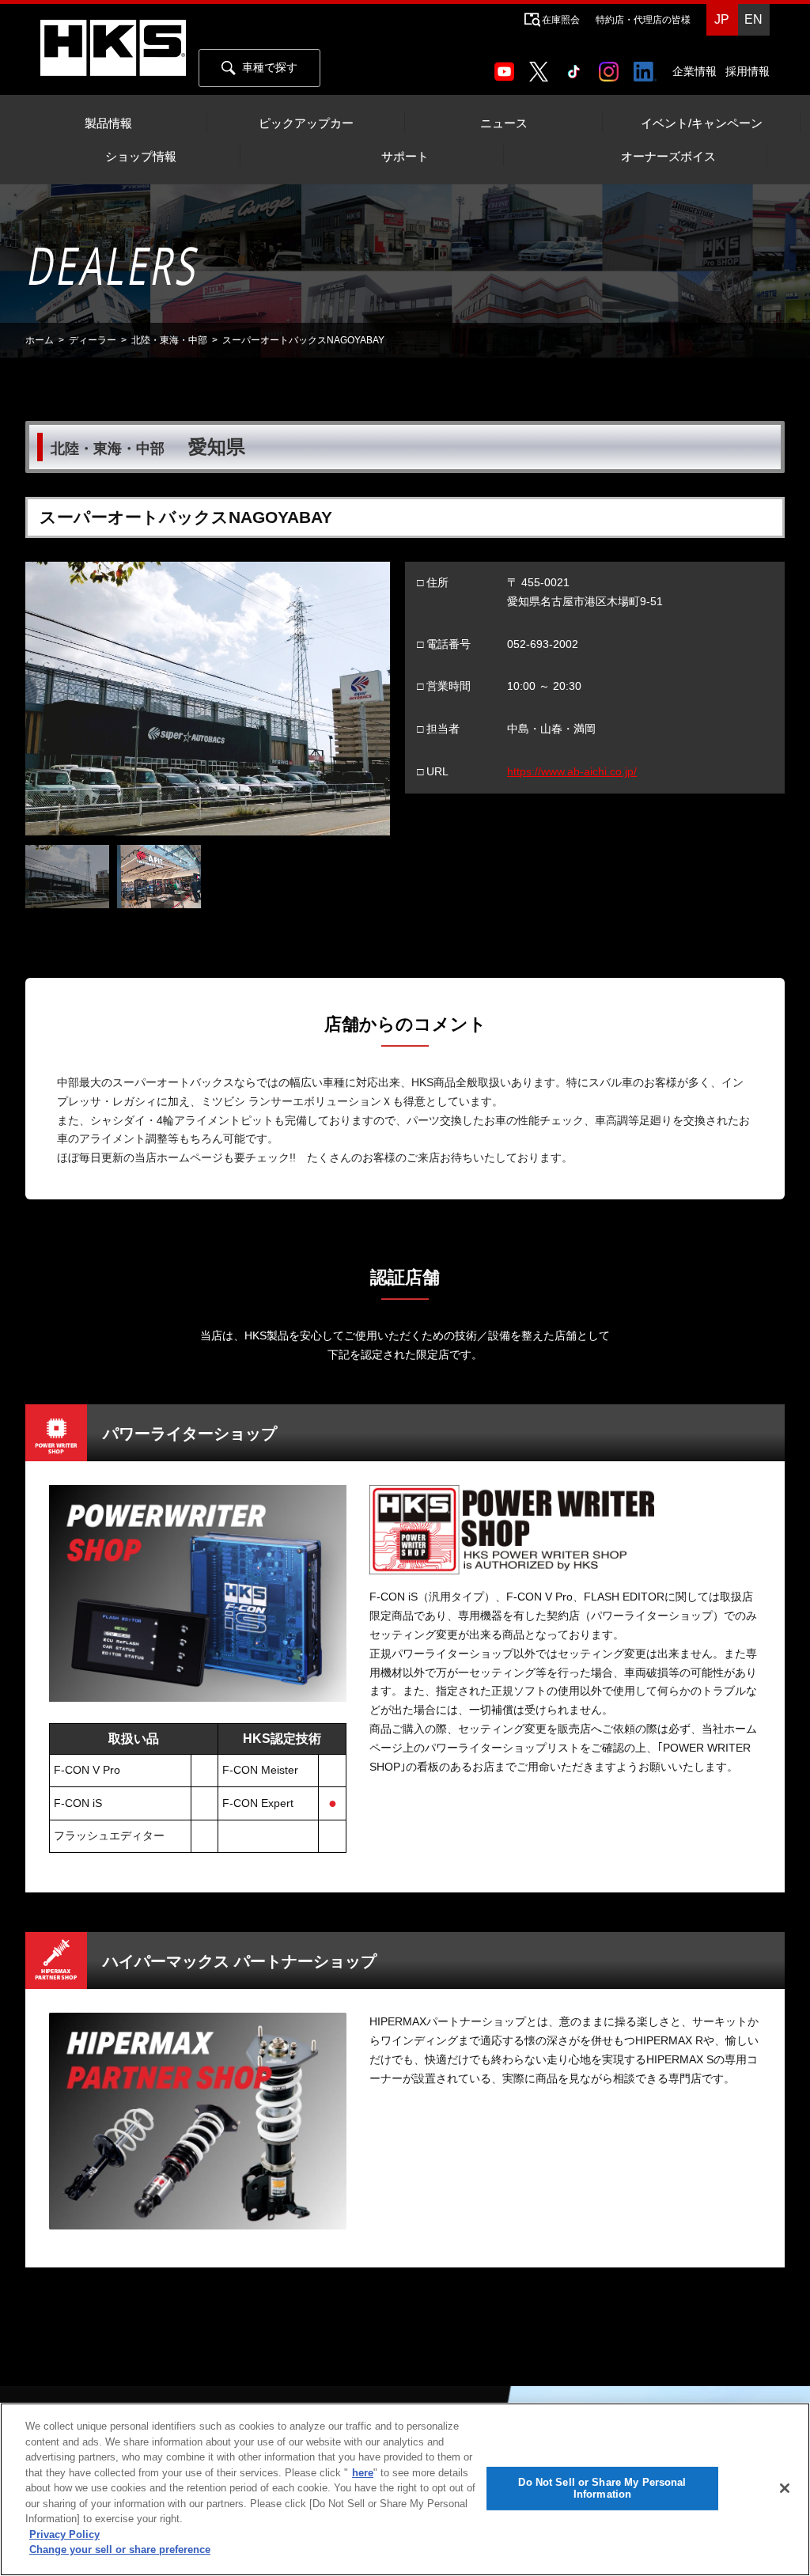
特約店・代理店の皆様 (643, 20)
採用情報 (748, 71)
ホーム (40, 340)
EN (753, 19)
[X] (542, 66)
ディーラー (93, 340)
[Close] (785, 2488)
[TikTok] (577, 66)
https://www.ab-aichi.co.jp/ (572, 771)
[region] (405, 2489)
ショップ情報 (141, 157)
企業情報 (695, 71)
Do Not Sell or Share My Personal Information (602, 2489)
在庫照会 (561, 20)
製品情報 (108, 123)
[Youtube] (507, 66)
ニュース (504, 123)
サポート (405, 157)
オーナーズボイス (668, 157)
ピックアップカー (306, 123)
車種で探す (270, 67)
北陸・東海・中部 (169, 340)
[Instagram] (612, 66)
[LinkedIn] (648, 66)
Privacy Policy (64, 2534)
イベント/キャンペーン (702, 123)
